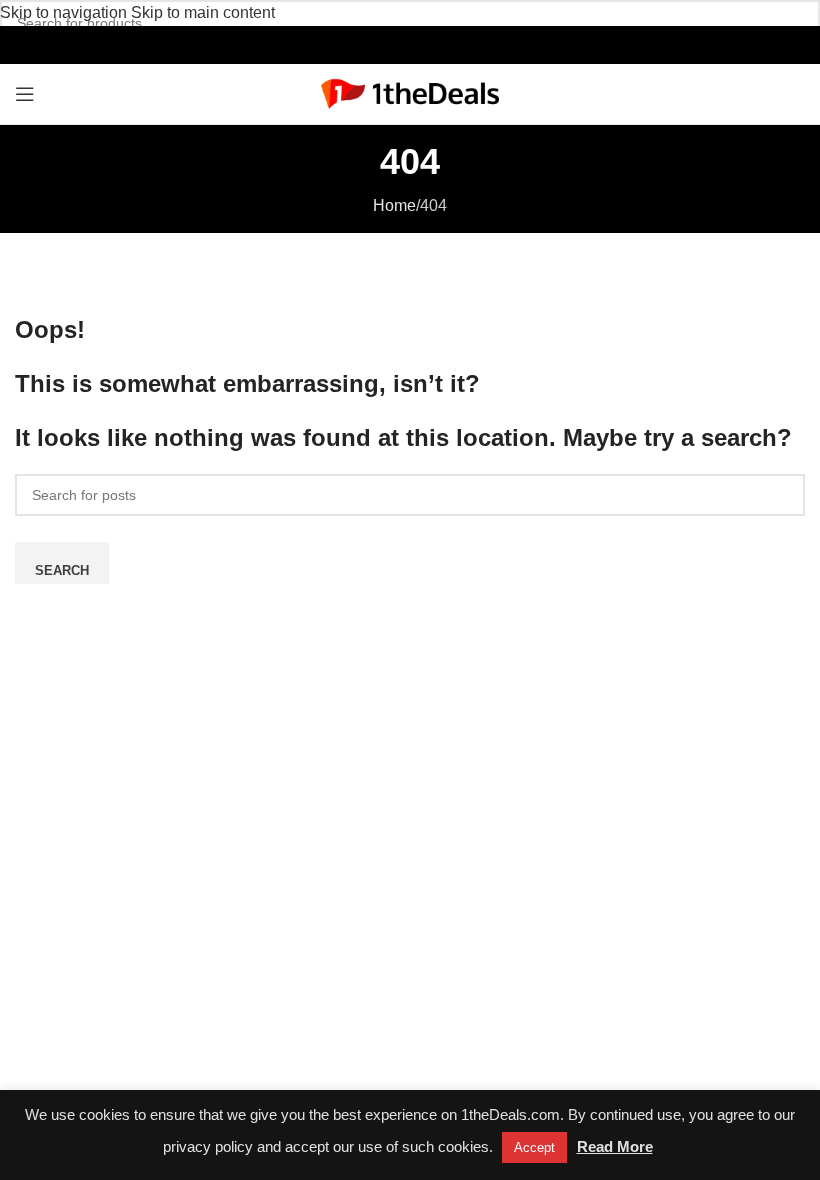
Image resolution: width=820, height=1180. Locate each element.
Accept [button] (534, 1147)
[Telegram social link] (452, 44)
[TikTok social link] (431, 44)
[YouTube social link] (409, 44)
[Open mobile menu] (25, 94)
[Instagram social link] (388, 44)
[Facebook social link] (367, 44)
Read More (615, 1146)
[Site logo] (410, 92)
